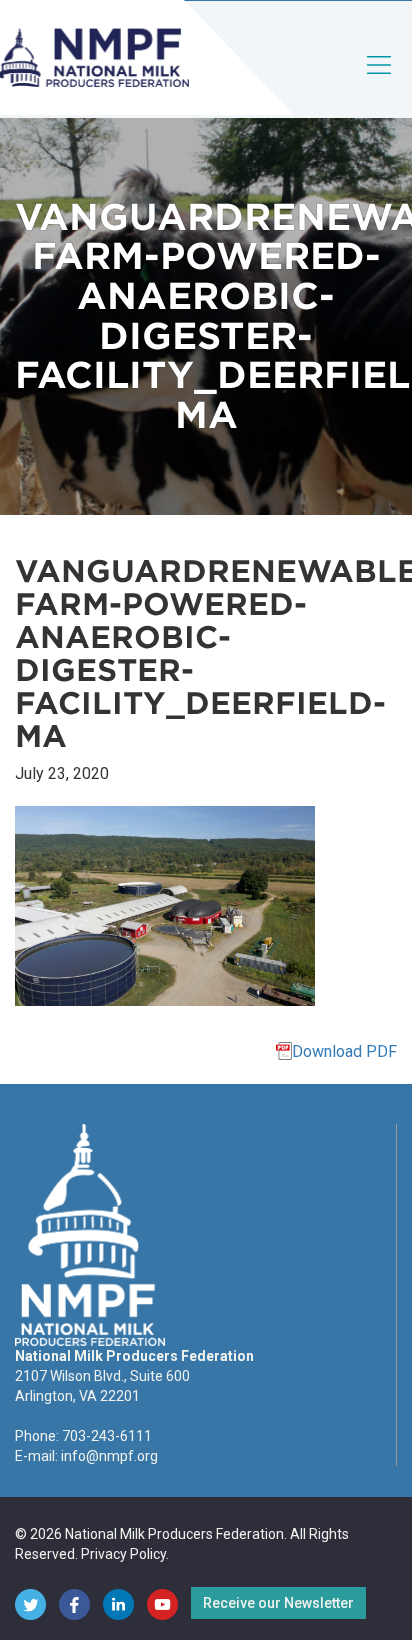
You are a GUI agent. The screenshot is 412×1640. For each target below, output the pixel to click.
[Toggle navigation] (380, 81)
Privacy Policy (123, 1554)
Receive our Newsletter (278, 1603)
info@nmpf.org (109, 1456)
